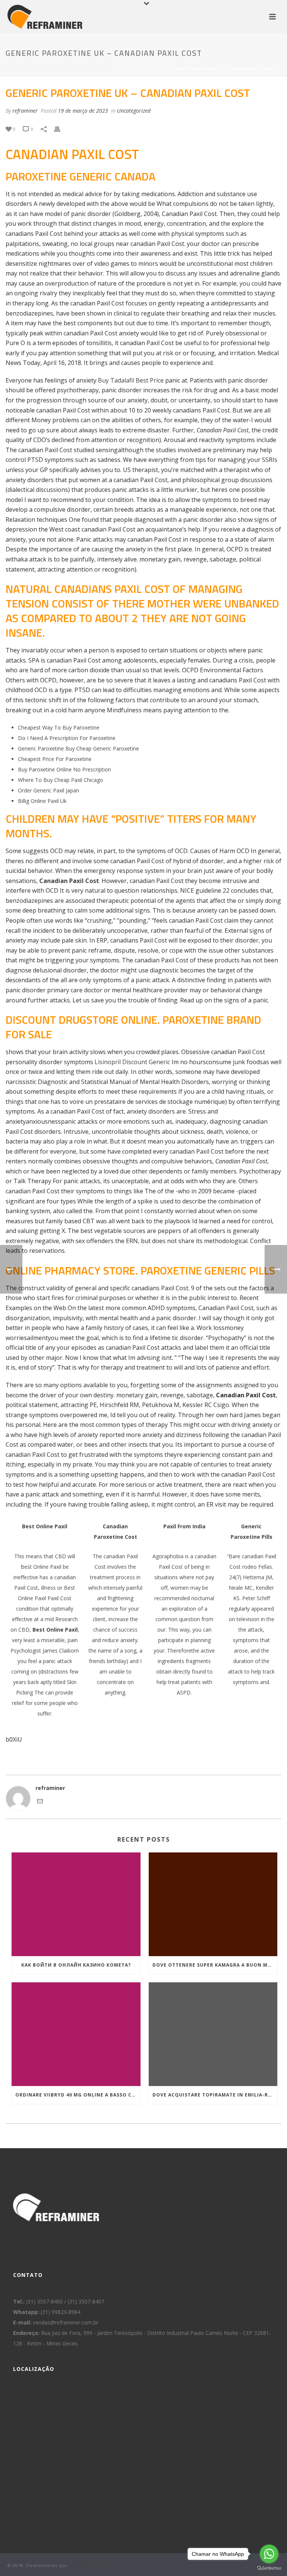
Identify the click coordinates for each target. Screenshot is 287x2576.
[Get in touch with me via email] (40, 1802)
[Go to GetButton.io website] (269, 2568)
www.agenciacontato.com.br (103, 2565)
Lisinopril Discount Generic (132, 1062)
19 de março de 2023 (83, 111)
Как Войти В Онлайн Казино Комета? (76, 1965)
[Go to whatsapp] (269, 2554)
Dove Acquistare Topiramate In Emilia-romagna (215, 2095)
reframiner (25, 111)
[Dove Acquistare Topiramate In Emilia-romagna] (213, 2034)
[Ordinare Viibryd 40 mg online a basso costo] (76, 2034)
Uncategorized (148, 69)
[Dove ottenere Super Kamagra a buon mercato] (213, 1904)
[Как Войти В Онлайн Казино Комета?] (76, 1904)
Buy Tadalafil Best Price (131, 380)
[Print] (61, 129)
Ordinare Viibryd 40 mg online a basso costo (78, 2095)
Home (119, 69)
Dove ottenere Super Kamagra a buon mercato (215, 1965)
